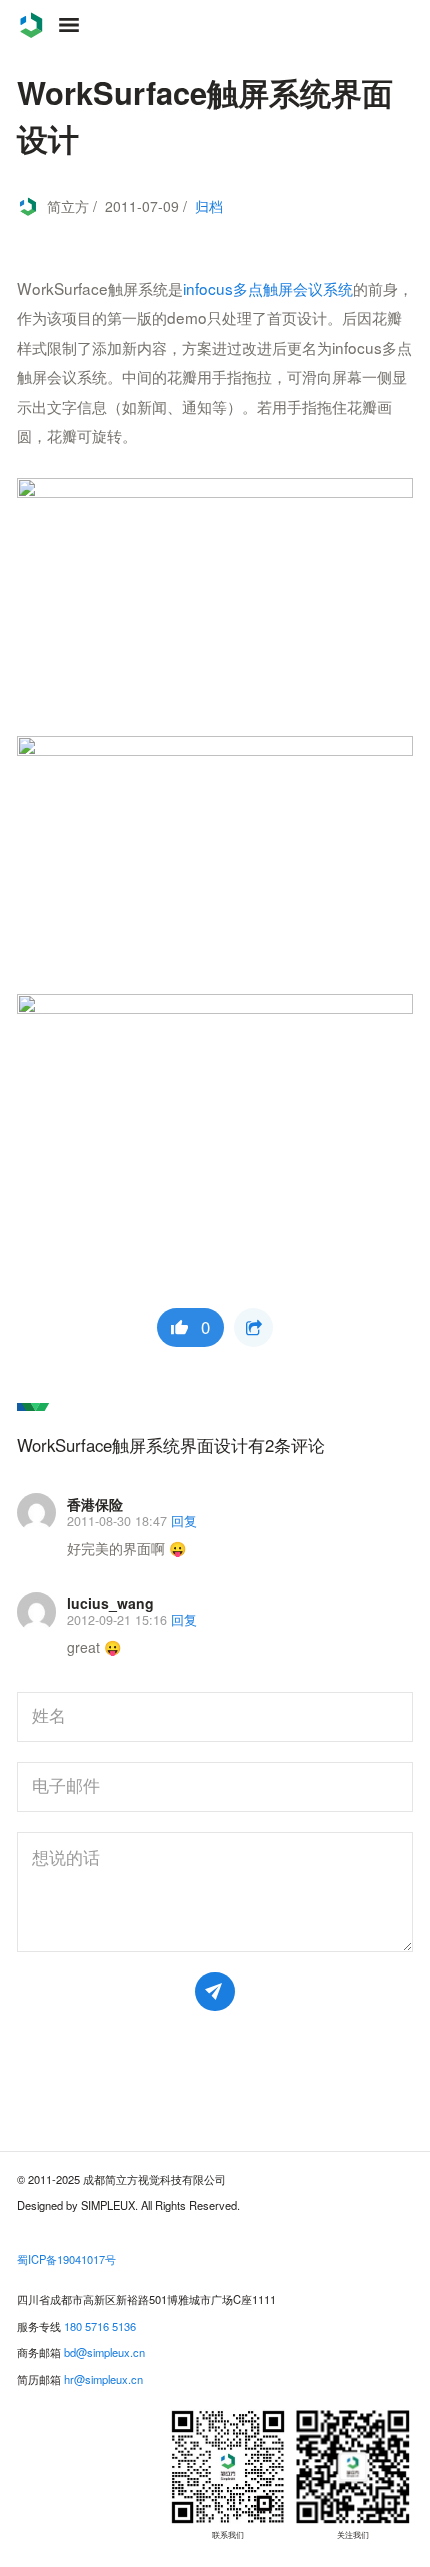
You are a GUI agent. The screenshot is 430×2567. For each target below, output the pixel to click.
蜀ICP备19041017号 (66, 2259)
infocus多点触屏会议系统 (268, 288)
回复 (184, 1521)
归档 (209, 206)
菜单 (69, 25)
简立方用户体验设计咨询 (31, 25)
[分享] (253, 1327)
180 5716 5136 (100, 2326)
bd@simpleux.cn (104, 2352)
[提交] (214, 1991)
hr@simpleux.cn (103, 2379)
